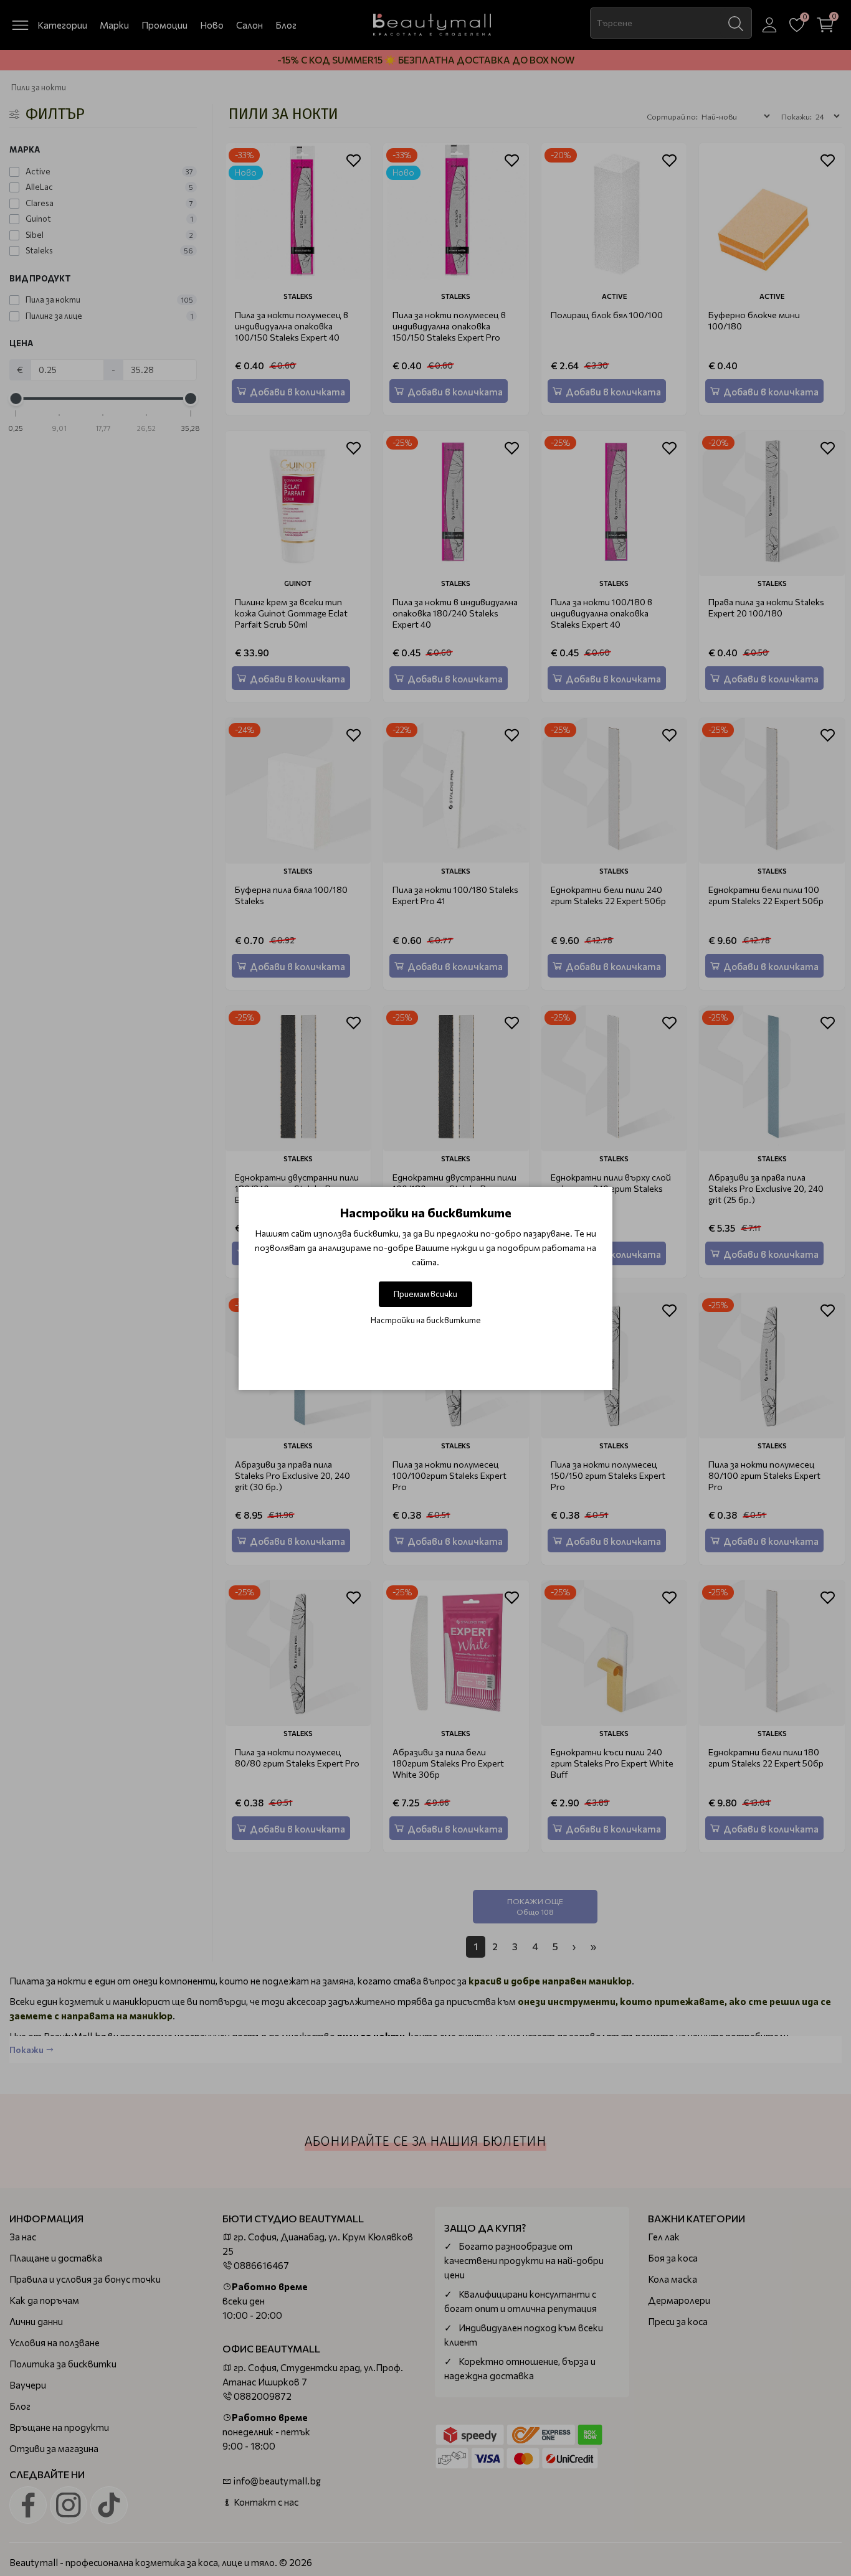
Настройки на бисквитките (426, 1320)
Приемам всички (425, 1294)
